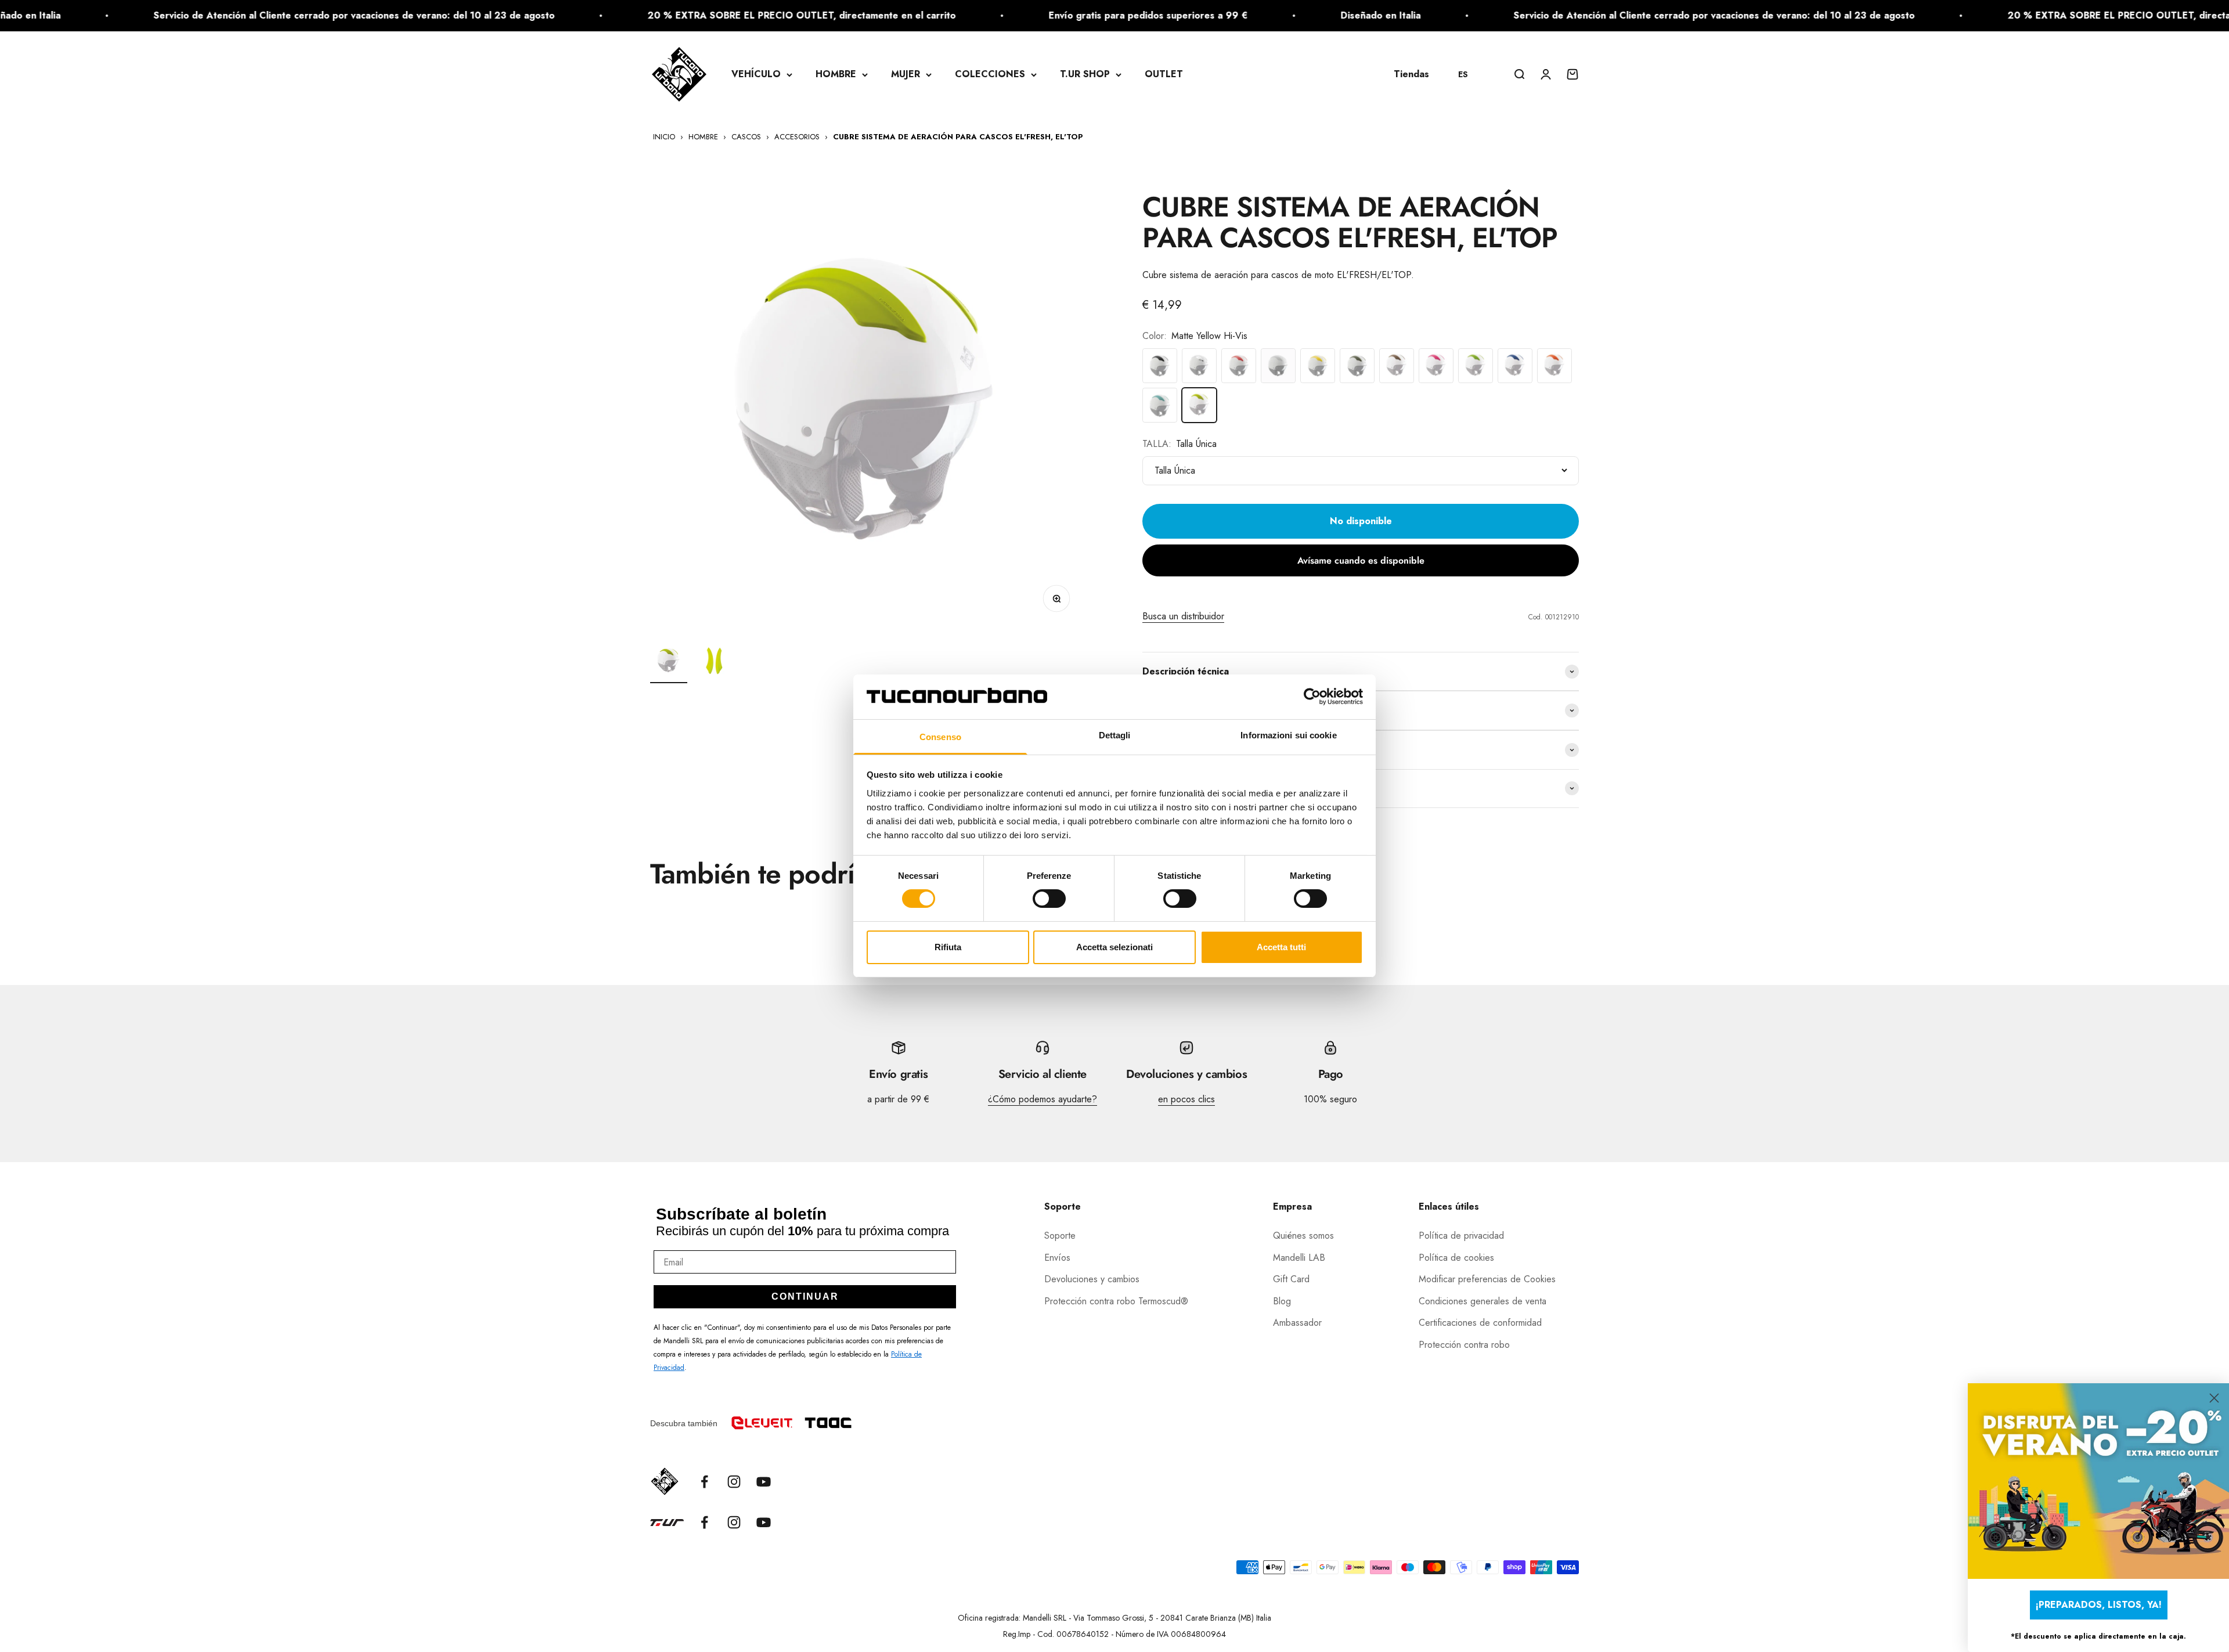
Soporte (1060, 1236)
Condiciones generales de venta (1483, 1301)
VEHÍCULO (756, 74)
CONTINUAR (805, 1296)
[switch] (1049, 899)
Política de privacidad (1461, 1236)
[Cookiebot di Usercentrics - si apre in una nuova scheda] (1312, 697)
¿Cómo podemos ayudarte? (1043, 1099)
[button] (1469, 74)
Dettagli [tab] (1115, 735)
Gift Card (1291, 1279)
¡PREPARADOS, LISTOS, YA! (2099, 1605)
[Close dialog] (2214, 1398)
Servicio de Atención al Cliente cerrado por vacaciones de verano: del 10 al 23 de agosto (1542, 15)
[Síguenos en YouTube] (764, 1482)
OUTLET (1164, 74)
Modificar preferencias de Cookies (1487, 1279)
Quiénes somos (1303, 1236)
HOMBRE (836, 74)
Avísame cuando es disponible (1361, 560)
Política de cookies (1456, 1258)
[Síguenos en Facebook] (704, 1482)
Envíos (1057, 1258)
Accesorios (797, 137)
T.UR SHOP (1085, 74)
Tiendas (1411, 74)
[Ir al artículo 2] (715, 663)
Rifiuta (948, 947)
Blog (1282, 1301)
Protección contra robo (1464, 1345)
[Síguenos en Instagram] (734, 1482)
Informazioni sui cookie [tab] (1288, 735)
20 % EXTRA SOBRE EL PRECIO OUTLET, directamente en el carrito (630, 15)
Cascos (746, 137)
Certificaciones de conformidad (1480, 1323)
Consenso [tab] (940, 737)
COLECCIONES (990, 74)
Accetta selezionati (1114, 947)
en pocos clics (1186, 1099)
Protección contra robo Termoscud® (1116, 1301)
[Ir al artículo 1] (669, 663)
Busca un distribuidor (1183, 616)
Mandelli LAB (1299, 1258)
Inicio (664, 137)
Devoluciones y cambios (1092, 1279)
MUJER (906, 74)
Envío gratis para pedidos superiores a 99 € (976, 15)
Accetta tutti (1281, 947)
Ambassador (1297, 1323)
